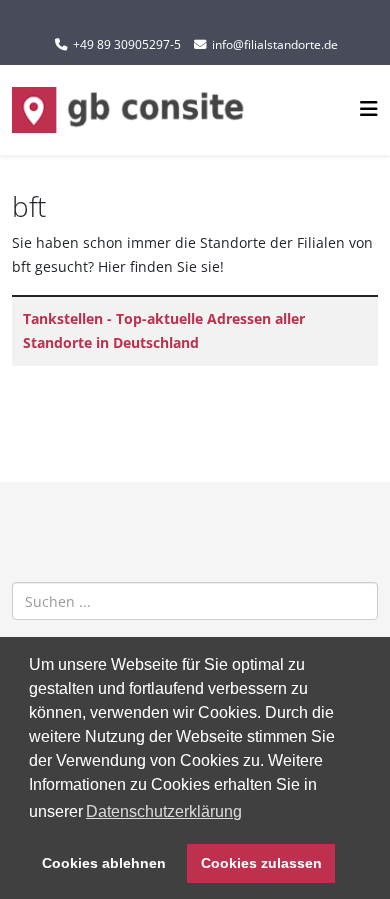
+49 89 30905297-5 (127, 44)
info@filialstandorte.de (275, 44)
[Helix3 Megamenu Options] (369, 108)
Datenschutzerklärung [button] (164, 811)
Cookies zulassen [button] (261, 863)
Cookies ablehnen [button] (104, 863)
